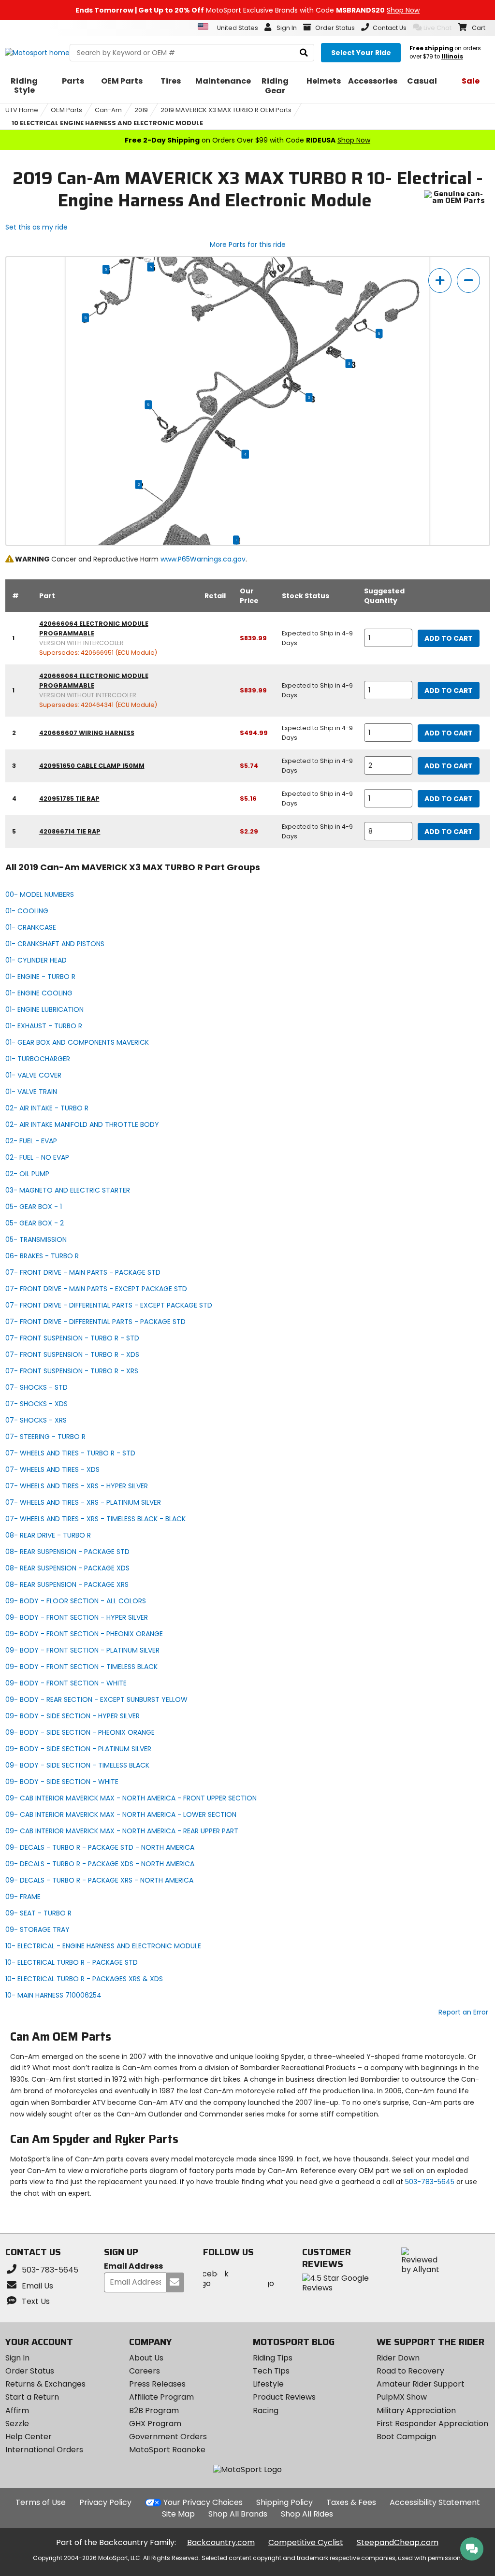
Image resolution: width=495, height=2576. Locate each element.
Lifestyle (268, 2384)
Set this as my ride (36, 227)
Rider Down (398, 2358)
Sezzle (17, 2424)
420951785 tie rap (69, 799)
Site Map (178, 2514)
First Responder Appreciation (432, 2424)
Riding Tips (273, 2358)
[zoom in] (440, 281)
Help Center (29, 2437)
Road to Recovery (410, 2371)
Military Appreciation (416, 2411)
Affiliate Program (161, 2397)
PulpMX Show (402, 2397)
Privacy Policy (105, 2502)
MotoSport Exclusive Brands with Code (247, 10)
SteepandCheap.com (398, 2542)
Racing (266, 2411)
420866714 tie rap (70, 831)
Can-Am (108, 110)
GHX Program (155, 2424)
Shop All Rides (307, 2514)
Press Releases (157, 2384)
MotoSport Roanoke (167, 2450)
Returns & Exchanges (45, 2384)
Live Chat (437, 28)
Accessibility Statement (435, 2502)
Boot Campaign (406, 2437)
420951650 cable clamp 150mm (92, 766)
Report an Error (463, 2012)
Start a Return (32, 2397)
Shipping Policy (284, 2502)
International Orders (44, 2450)
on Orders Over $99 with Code (247, 140)
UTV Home (22, 110)
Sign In (17, 2358)
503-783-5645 (430, 2182)
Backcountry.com (221, 2542)
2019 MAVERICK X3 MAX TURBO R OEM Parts (226, 110)
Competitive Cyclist (306, 2542)
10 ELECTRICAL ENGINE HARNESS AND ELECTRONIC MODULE (107, 123)
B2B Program (154, 2411)
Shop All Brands (238, 2514)
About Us (146, 2358)
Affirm (17, 2411)
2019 (141, 110)
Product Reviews (284, 2397)
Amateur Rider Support (421, 2384)
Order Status (30, 2371)
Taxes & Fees (351, 2502)
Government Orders (168, 2437)
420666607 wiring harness (87, 733)
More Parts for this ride (248, 245)
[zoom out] (468, 281)
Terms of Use (41, 2502)
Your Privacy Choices (203, 2502)
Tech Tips (271, 2371)
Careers (145, 2371)
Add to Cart (449, 638)
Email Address (133, 2267)
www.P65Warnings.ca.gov (203, 559)
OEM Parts (66, 110)
